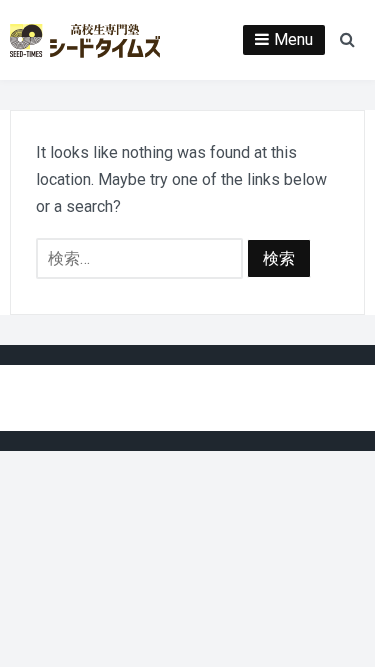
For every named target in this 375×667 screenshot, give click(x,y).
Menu (293, 39)
